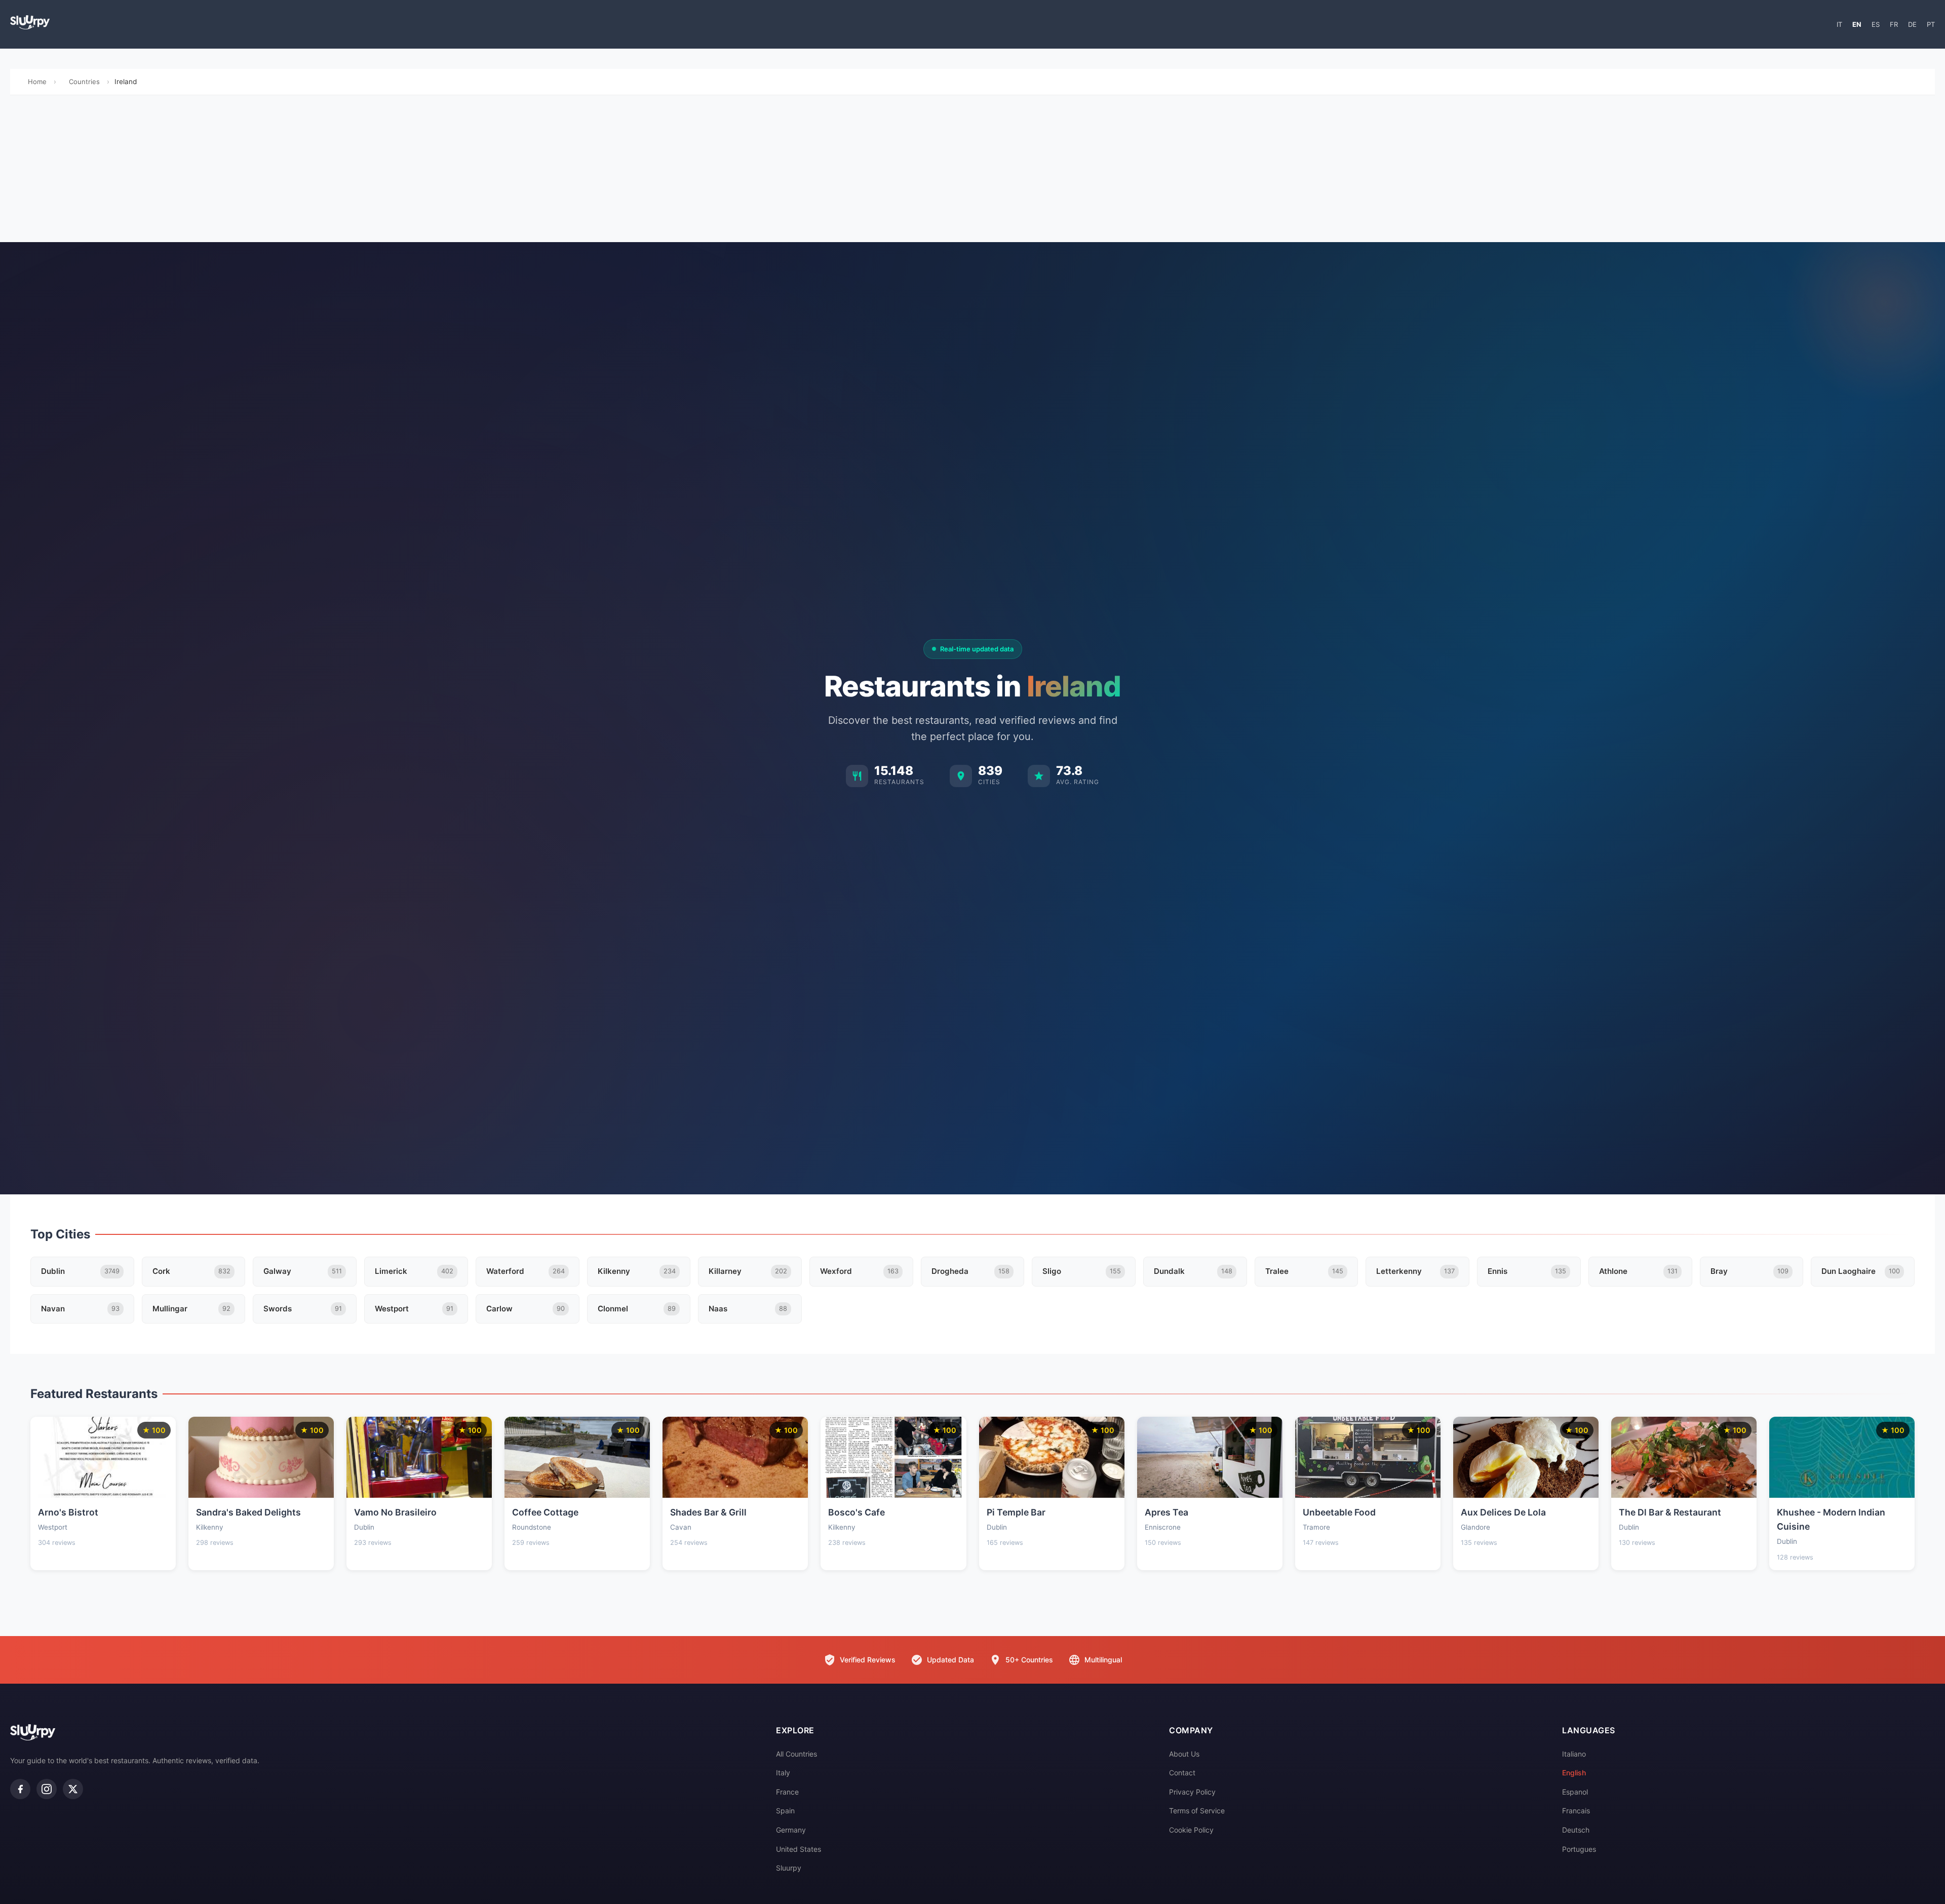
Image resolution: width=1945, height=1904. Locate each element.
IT (1839, 24)
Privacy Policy (1192, 1792)
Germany (791, 1830)
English (1574, 1773)
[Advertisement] (972, 171)
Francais (1576, 1811)
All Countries (796, 1754)
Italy (783, 1773)
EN (1857, 24)
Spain (785, 1811)
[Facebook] (20, 1789)
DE (1912, 24)
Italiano (1574, 1754)
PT (1931, 24)
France (787, 1792)
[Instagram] (47, 1789)
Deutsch (1576, 1830)
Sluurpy (789, 1868)
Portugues (1579, 1849)
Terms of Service (1197, 1811)
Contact (1182, 1773)
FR (1894, 24)
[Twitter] (73, 1789)
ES (1876, 24)
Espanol (1575, 1792)
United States (799, 1849)
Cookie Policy (1191, 1830)
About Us (1184, 1754)
